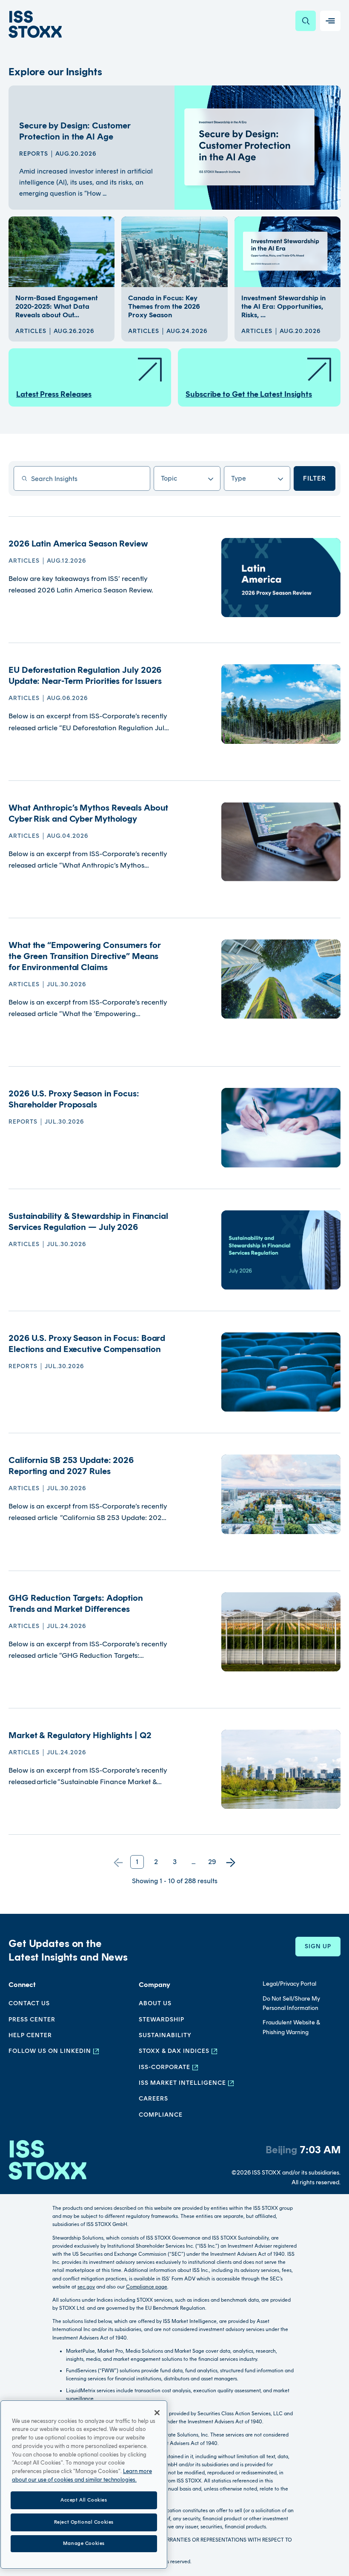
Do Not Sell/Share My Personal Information (291, 2003)
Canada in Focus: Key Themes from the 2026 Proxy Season (164, 306)
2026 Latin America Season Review (78, 544)
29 (212, 1862)
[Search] (306, 21)
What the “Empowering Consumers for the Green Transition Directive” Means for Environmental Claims (84, 956)
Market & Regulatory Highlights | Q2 (80, 1735)
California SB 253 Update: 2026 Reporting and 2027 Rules (71, 1466)
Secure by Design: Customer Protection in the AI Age (74, 131)
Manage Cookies (84, 2543)
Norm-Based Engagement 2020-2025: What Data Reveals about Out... (57, 306)
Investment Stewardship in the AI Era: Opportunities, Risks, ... (283, 306)
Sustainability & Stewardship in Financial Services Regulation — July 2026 (88, 1221)
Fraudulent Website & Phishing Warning (291, 2027)
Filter (315, 478)
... (193, 1862)
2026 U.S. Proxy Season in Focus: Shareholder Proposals (74, 1099)
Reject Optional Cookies (84, 2522)
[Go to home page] (35, 24)
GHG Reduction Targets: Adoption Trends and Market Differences (76, 1603)
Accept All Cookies (84, 2500)
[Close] (157, 2413)
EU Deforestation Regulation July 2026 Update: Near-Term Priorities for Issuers (85, 675)
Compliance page (147, 2287)
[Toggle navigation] (330, 21)
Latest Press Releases (54, 394)
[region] (84, 2485)
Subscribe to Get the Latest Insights (249, 394)
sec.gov (86, 2287)
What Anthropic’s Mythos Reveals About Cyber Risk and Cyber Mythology (88, 813)
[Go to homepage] (47, 2164)
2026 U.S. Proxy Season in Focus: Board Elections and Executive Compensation (87, 1344)
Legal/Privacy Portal (289, 1984)
